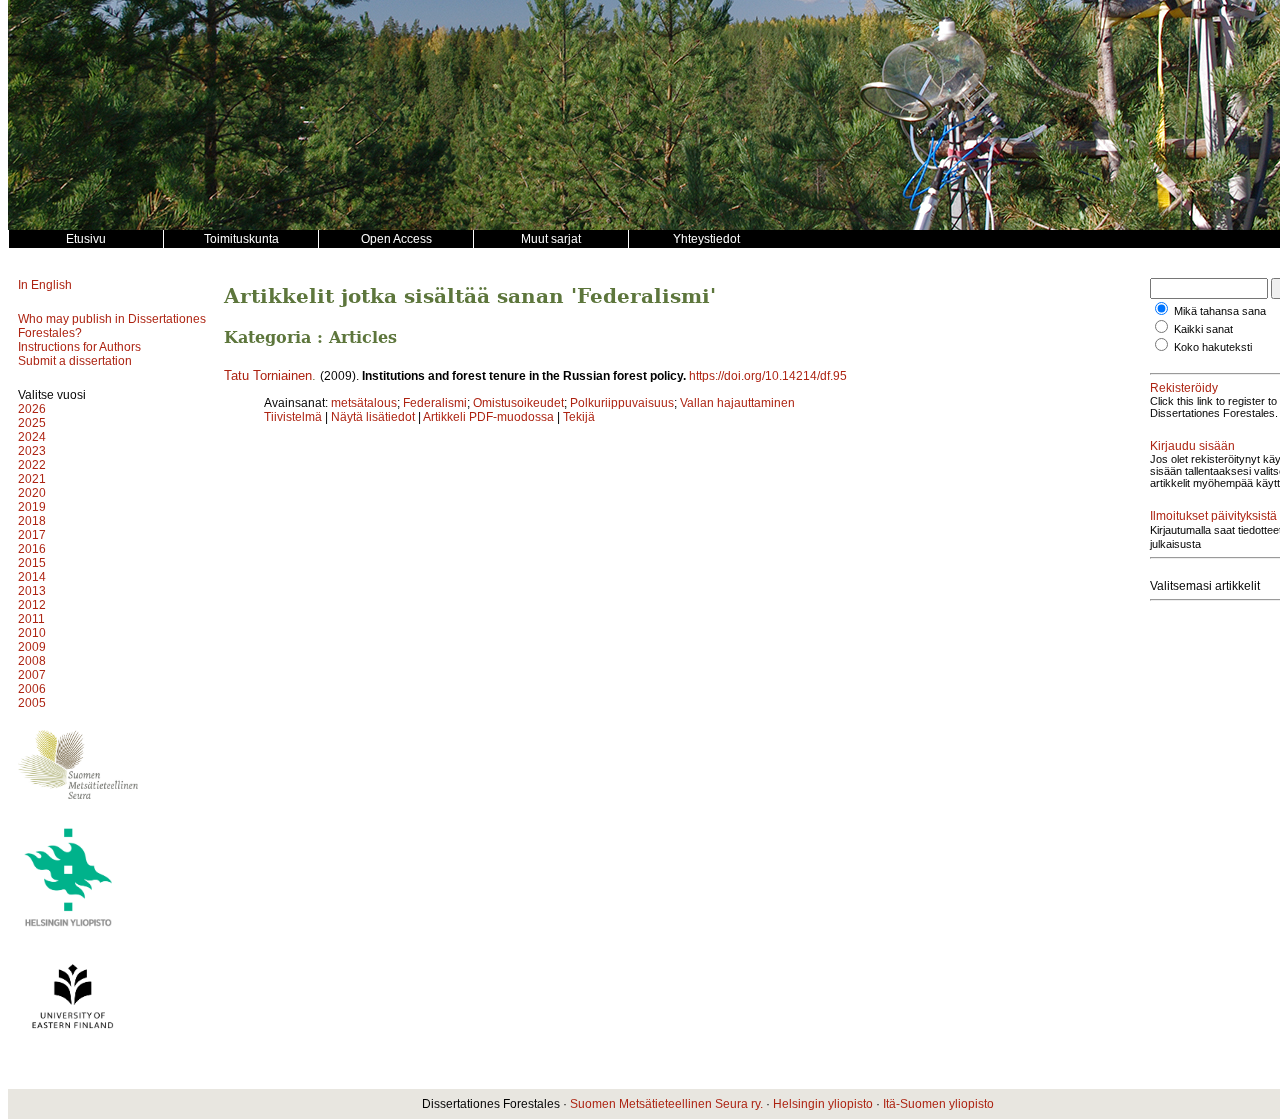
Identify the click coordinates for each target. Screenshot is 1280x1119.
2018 (32, 521)
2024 (32, 437)
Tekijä (579, 417)
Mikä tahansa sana (1220, 311)
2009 (32, 647)
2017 (32, 535)
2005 (32, 703)
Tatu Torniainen (268, 375)
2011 (31, 619)
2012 (32, 605)
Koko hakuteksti (1213, 347)
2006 (32, 689)
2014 (32, 577)
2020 (32, 493)
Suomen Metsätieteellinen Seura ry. (666, 1104)
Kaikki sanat (1203, 329)
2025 (32, 423)
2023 (32, 451)
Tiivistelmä (293, 417)
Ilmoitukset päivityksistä (1213, 516)
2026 (32, 409)
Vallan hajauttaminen (737, 403)
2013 (32, 591)
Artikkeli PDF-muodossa (488, 417)
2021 (32, 479)
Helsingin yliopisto (823, 1104)
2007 (32, 675)
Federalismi (435, 403)
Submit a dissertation (75, 361)
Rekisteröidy (1184, 388)
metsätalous (364, 403)
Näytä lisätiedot (374, 417)
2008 (32, 661)
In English (45, 285)
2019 (32, 507)
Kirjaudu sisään (1192, 446)
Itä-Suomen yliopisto (938, 1104)
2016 (32, 549)
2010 (32, 633)
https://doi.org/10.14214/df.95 (768, 376)
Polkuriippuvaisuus (622, 403)
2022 (32, 465)
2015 (32, 563)
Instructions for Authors (79, 347)
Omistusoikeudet (518, 403)
